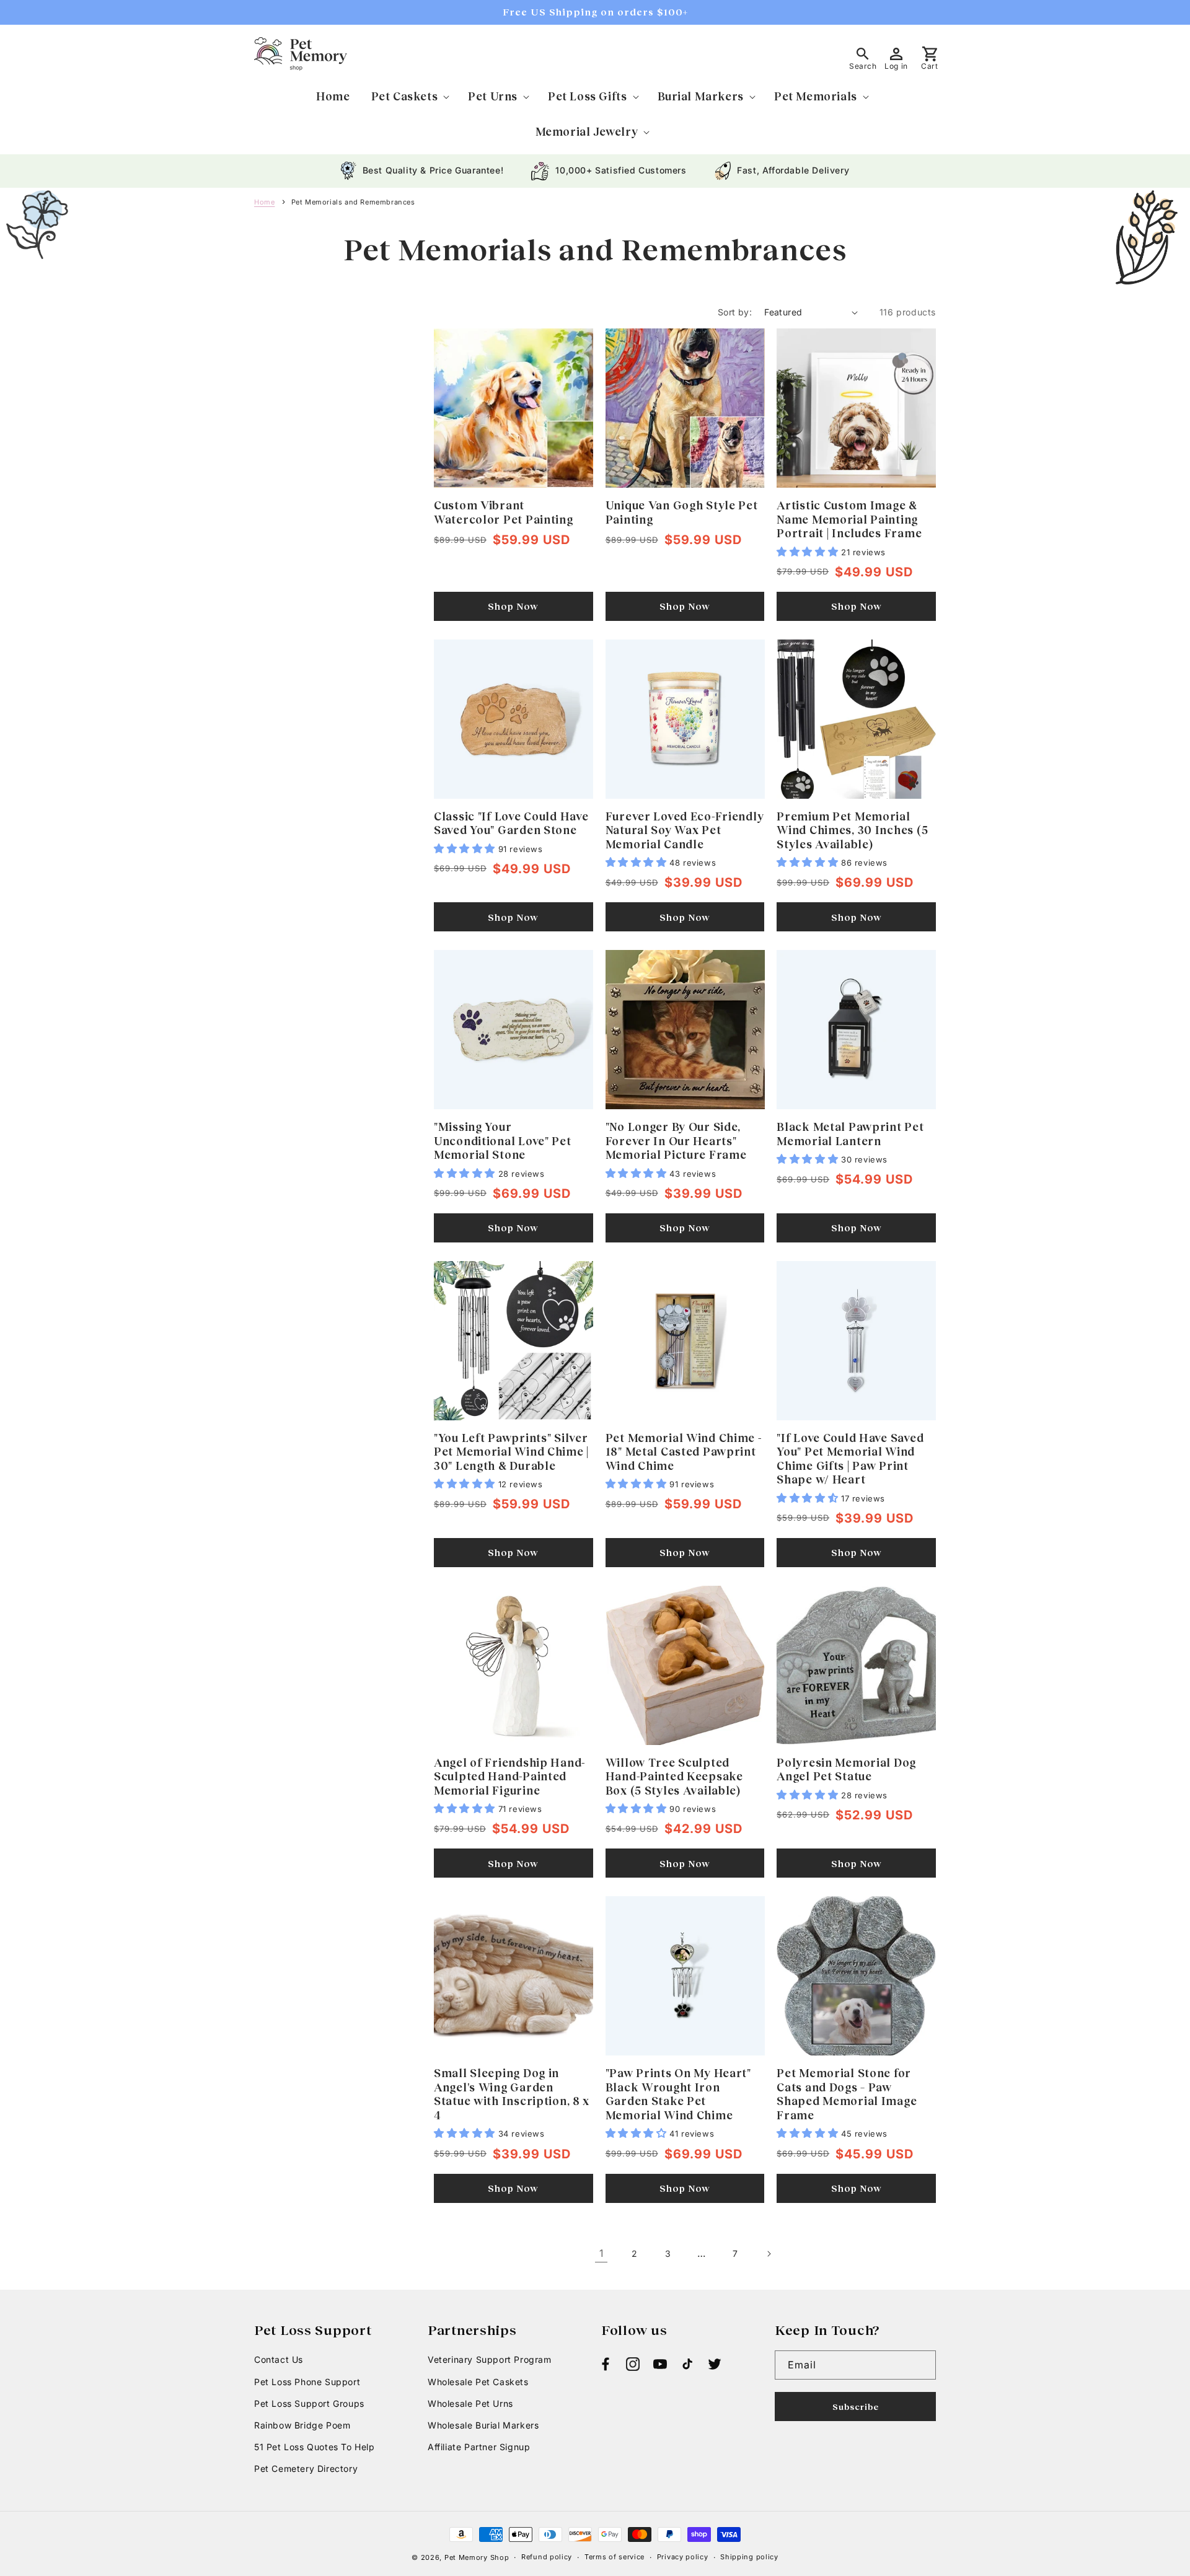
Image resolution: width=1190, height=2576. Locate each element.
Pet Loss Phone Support (307, 2382)
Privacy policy (683, 2557)
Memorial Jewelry (587, 131)
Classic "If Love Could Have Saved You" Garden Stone (511, 823)
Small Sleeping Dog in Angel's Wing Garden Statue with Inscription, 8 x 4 (512, 2094)
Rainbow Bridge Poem (302, 2425)
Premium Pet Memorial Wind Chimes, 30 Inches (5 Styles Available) (852, 830)
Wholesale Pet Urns (470, 2403)
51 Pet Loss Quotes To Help (315, 2447)
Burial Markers (701, 96)
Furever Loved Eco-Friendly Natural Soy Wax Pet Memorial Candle (685, 830)
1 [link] (602, 2253)
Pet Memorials (816, 96)
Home (264, 202)
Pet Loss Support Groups (309, 2403)
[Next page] (769, 2254)
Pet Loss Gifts (587, 96)
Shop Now (513, 606)
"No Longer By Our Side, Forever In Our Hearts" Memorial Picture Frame (676, 1141)
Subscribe (856, 2407)
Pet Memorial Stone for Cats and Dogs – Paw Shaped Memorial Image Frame (847, 2094)
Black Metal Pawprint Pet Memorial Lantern (850, 1134)
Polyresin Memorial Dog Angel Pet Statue (846, 1769)
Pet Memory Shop (477, 2557)
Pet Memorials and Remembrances (353, 202)
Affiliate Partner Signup (479, 2447)
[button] (409, 96)
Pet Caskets (405, 96)
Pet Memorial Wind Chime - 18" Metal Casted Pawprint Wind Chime (684, 1452)
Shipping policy (749, 2557)
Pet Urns (493, 96)
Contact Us (279, 2359)
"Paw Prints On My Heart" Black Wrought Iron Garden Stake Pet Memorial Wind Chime (678, 2094)
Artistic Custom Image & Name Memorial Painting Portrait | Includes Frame (849, 519)
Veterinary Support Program (490, 2359)
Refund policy (547, 2557)
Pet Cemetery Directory (306, 2468)
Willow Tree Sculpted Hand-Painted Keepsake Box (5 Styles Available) (674, 1776)
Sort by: (735, 312)
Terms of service (615, 2557)
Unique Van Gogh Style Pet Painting (682, 512)
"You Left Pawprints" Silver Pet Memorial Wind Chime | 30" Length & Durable (511, 1452)
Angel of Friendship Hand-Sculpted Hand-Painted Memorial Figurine (509, 1776)
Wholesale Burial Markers (483, 2425)
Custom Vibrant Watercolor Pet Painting (504, 512)
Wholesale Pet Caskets (478, 2382)
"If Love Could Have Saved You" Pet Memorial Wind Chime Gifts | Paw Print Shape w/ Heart (850, 1459)
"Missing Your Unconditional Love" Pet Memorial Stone (503, 1141)
